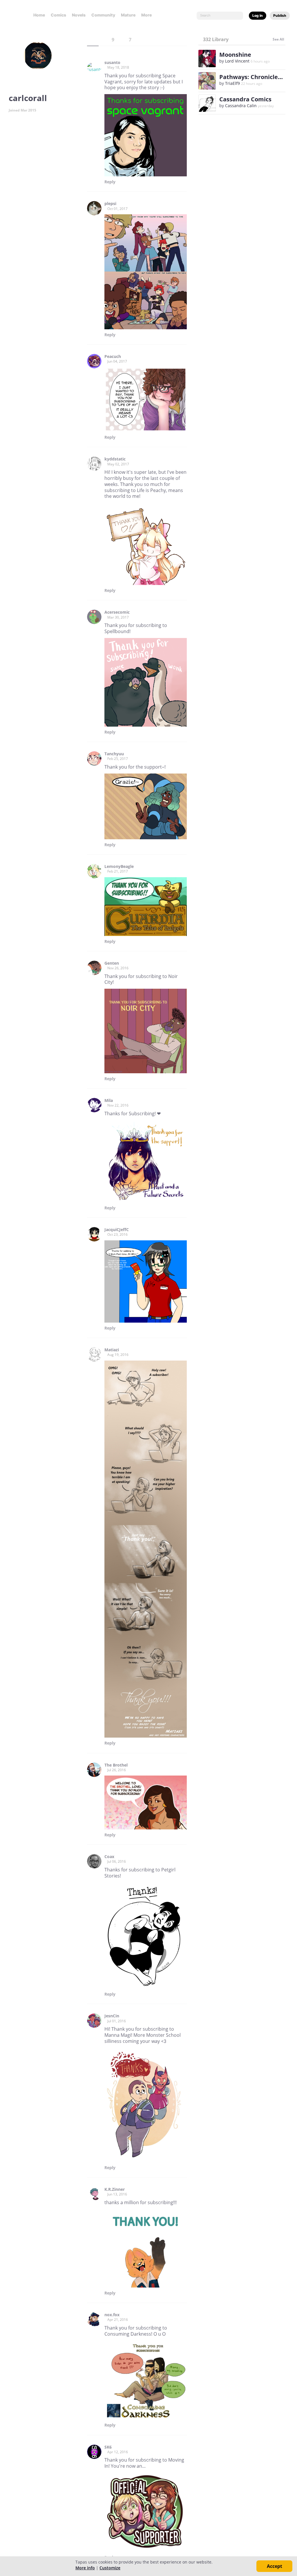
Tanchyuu (114, 754)
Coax (109, 1857)
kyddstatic (115, 459)
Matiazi (112, 1350)
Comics (58, 15)
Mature (128, 15)
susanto (112, 63)
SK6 (108, 2447)
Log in (258, 15)
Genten (112, 963)
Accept (275, 2566)
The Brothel (116, 1765)
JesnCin (112, 2016)
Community (103, 15)
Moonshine (235, 55)
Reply (110, 182)
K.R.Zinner (115, 2189)
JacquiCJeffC (117, 1230)
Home (39, 15)
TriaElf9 (232, 83)
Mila (109, 1100)
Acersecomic (117, 612)
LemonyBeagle (119, 866)
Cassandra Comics (245, 99)
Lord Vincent (237, 61)
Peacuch (113, 356)
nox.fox (112, 2315)
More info (85, 2568)
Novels (79, 15)
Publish (280, 15)
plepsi (110, 204)
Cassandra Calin (241, 106)
